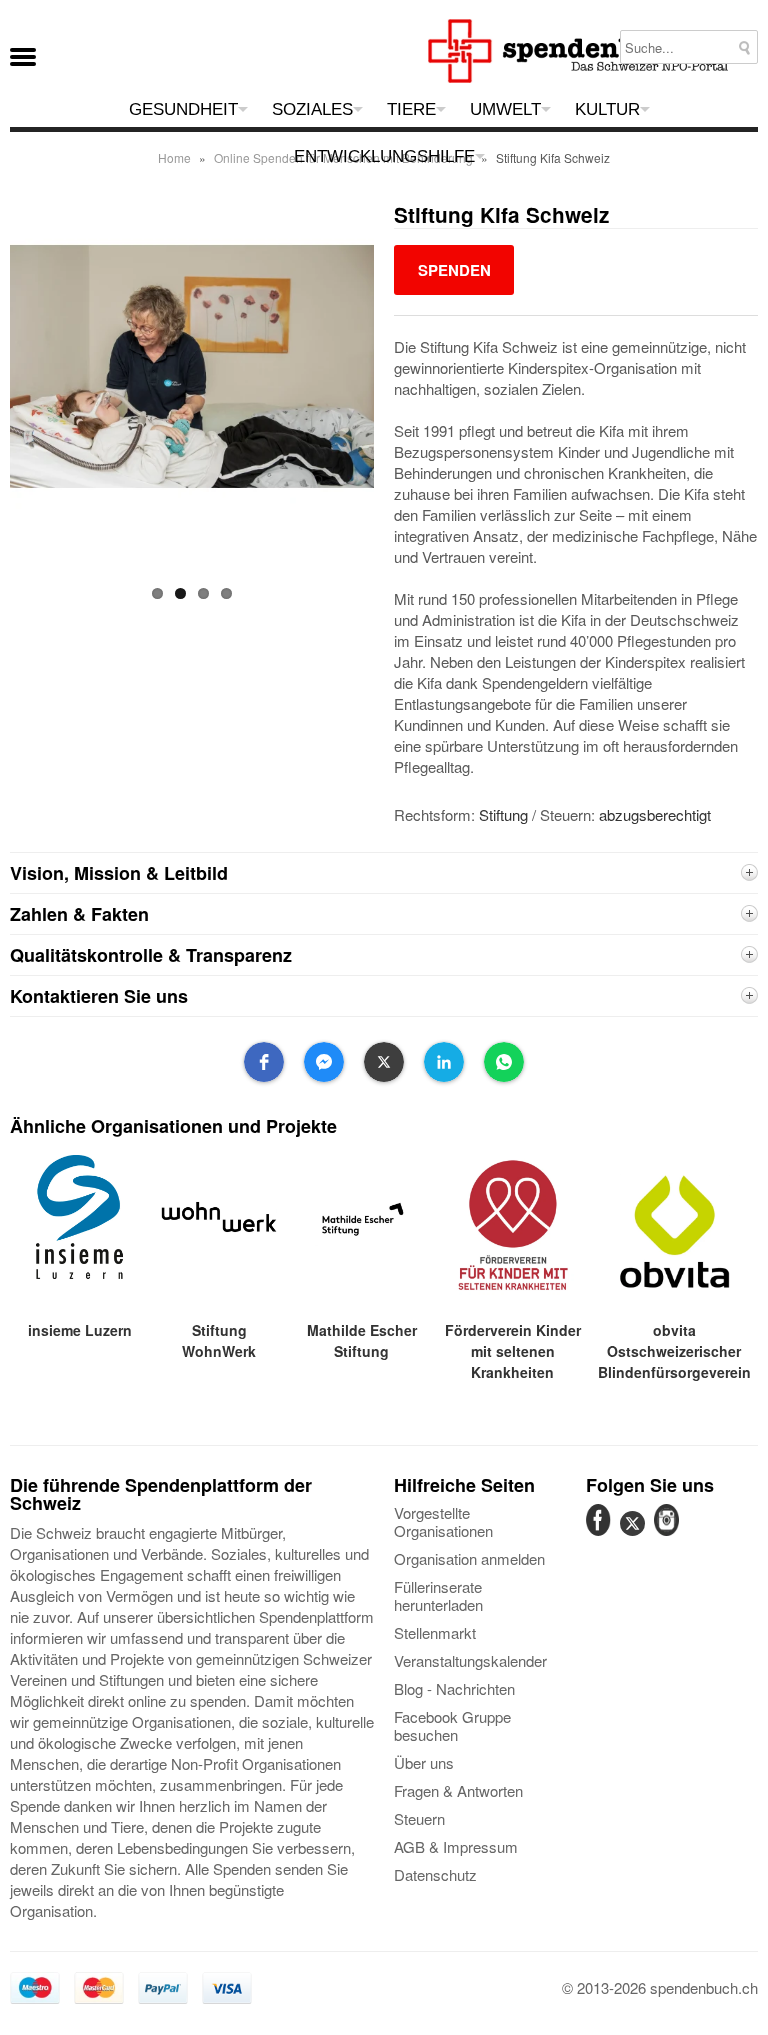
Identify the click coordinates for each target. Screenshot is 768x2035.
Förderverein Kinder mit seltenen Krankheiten (513, 1351)
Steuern (419, 1818)
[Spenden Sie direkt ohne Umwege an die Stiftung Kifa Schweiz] (454, 269)
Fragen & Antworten (458, 1790)
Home (174, 157)
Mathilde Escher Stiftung (362, 1340)
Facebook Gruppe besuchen (452, 1725)
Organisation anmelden (469, 1558)
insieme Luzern (80, 1330)
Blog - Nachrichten (454, 1688)
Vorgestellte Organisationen (443, 1521)
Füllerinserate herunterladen (438, 1595)
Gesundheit (183, 109)
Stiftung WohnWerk (219, 1340)
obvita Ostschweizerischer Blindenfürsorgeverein (674, 1351)
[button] (264, 1062)
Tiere (411, 109)
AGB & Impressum (456, 1846)
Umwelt (505, 109)
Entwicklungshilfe (384, 156)
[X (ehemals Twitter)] (635, 1534)
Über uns (424, 1762)
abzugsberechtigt (655, 814)
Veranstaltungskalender (470, 1660)
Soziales (312, 109)
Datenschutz (435, 1874)
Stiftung (503, 814)
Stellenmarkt (435, 1632)
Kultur (607, 109)
